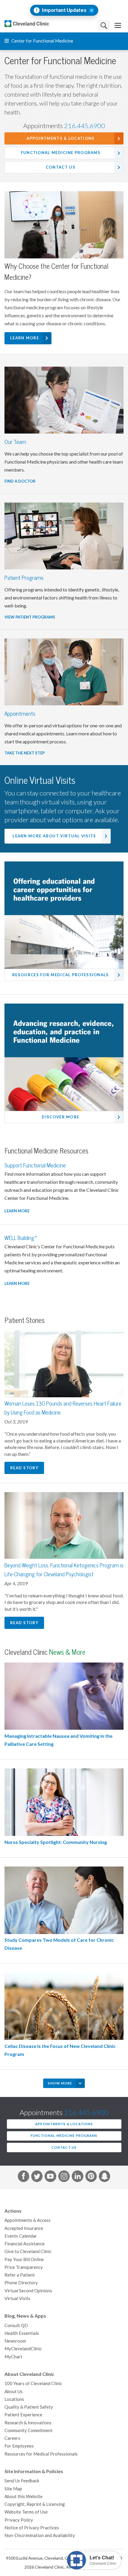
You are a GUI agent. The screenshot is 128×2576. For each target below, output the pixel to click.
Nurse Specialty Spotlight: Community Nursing (56, 1842)
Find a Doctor (20, 481)
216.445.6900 (85, 126)
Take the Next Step (25, 753)
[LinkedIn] (77, 2177)
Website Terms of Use (26, 2512)
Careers (12, 2438)
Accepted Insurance (24, 2228)
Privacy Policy (19, 2520)
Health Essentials (22, 2333)
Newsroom (15, 2341)
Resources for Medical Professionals (41, 2454)
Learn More (25, 338)
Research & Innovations (28, 2423)
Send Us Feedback (22, 2481)
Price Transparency (24, 2267)
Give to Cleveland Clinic (28, 2251)
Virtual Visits (17, 2298)
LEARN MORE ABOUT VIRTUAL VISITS (54, 836)
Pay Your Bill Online (24, 2259)
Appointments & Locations (60, 138)
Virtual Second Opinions (28, 2291)
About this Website (24, 2496)
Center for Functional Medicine (42, 41)
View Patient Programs (30, 617)
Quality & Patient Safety (29, 2407)
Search (104, 25)
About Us (14, 2391)
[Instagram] (64, 2177)
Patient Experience (23, 2415)
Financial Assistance (25, 2244)
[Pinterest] (91, 2177)
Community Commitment (29, 2430)
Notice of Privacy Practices (32, 2528)
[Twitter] (37, 2177)
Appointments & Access (28, 2220)
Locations (14, 2399)
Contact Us (61, 167)
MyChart (13, 2357)
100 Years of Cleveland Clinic (33, 2383)
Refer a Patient (20, 2275)
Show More (60, 2083)
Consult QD (16, 2325)
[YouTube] (50, 2177)
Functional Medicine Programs (61, 153)
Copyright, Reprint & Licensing (35, 2504)
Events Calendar (21, 2236)
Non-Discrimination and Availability (40, 2535)
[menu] (118, 25)
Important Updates (64, 10)
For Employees (19, 2446)
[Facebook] (24, 2177)
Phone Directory (21, 2283)
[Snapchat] (104, 2177)
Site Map (13, 2489)
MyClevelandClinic (23, 2349)
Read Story (24, 1468)
